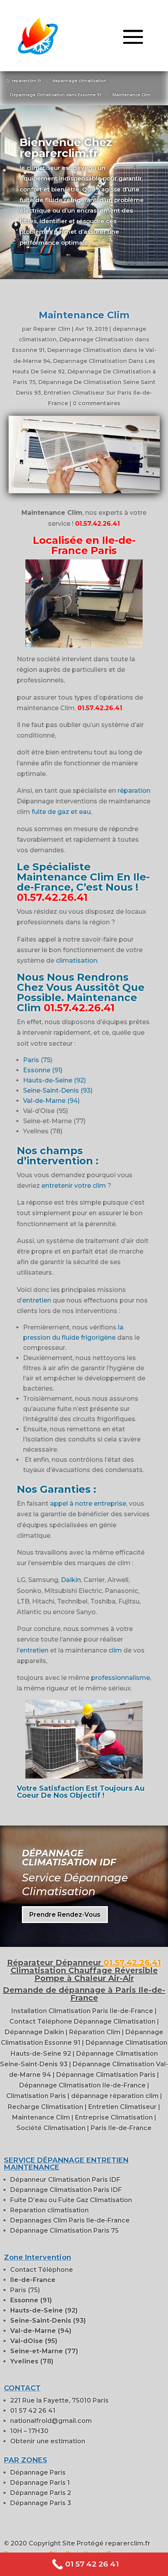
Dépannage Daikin (35, 2032)
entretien (37, 1300)
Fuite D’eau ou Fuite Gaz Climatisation (71, 2200)
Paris (104, 550)
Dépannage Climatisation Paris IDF (66, 2190)
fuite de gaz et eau (61, 812)
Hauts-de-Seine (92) (55, 1080)
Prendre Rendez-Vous (65, 1915)
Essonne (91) (43, 1070)
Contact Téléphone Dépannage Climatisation (82, 2021)
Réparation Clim (96, 2032)
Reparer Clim (52, 329)
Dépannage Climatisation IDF (69, 1858)
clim (115, 1650)
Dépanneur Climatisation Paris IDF (65, 2180)
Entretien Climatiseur (123, 2107)
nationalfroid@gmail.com (51, 2421)
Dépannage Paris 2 (41, 2493)
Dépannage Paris (38, 2472)
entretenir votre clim (74, 1186)
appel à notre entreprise (88, 1504)
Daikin (71, 1580)
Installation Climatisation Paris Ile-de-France (82, 2011)
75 (47, 1060)
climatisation (77, 961)
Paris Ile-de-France (120, 2128)
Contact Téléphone (42, 2270)
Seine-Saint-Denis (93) (58, 1090)
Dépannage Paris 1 (40, 2483)
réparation (134, 791)
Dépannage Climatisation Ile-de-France (82, 2085)
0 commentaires (97, 403)
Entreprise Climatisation (115, 2117)
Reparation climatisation (49, 2210)
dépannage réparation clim (116, 2096)
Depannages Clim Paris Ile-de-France (70, 2220)
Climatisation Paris (37, 2096)
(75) (34, 2290)
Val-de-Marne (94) (51, 1101)
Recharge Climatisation (46, 2107)
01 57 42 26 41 (33, 2411)
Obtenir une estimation (48, 2441)
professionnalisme (121, 1678)
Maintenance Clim (42, 2117)
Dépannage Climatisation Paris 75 (64, 2231)
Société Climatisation (52, 2128)
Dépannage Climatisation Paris (107, 2075)
